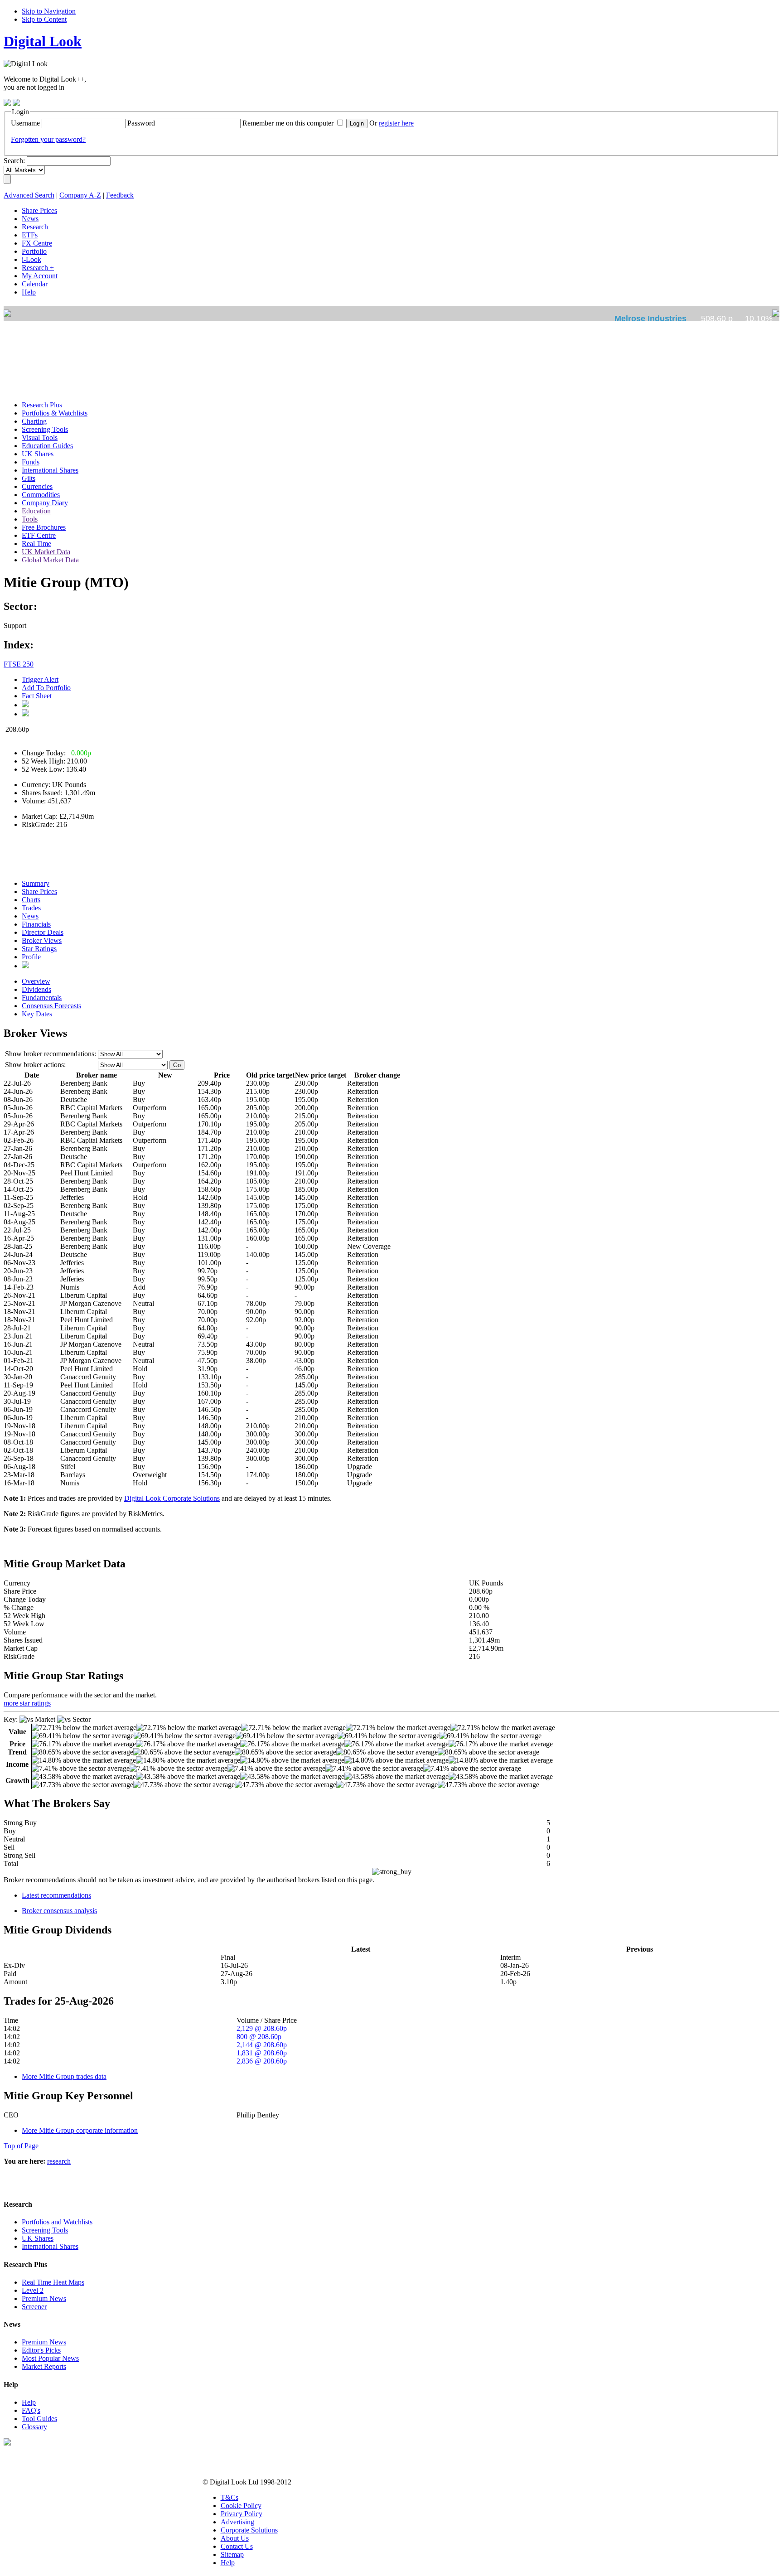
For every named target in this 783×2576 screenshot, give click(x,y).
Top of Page (21, 2146)
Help (29, 2402)
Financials (36, 924)
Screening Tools (45, 2230)
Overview (36, 981)
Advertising (237, 2522)
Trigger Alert (40, 679)
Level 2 (33, 2290)
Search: (14, 161)
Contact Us (237, 2546)
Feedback (120, 195)
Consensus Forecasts (51, 1006)
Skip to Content (44, 19)
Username (25, 123)
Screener (34, 2307)
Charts (31, 900)
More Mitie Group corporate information (80, 2130)
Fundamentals (42, 998)
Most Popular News (50, 2358)
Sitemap (232, 2554)
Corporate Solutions (249, 2530)
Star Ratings (39, 949)
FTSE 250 (19, 664)
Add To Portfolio (46, 688)
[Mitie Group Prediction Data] (25, 966)
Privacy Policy (242, 2514)
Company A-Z (80, 195)
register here (396, 123)
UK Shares (38, 2238)
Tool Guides (39, 2419)
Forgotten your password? (48, 139)
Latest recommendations (56, 1895)
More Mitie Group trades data (64, 2076)
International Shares (50, 2246)
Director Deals (43, 932)
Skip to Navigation (49, 11)
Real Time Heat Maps (53, 2282)
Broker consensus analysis (59, 1911)
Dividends (36, 989)
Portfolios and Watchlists (57, 2222)
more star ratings (27, 1703)
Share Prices (39, 892)
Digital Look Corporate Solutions (172, 1498)
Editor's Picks (41, 2350)
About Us (235, 2538)
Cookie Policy (241, 2506)
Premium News (44, 2298)
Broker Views (42, 940)
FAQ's (31, 2410)
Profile (31, 957)
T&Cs (230, 2497)
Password (141, 123)
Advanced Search (29, 195)
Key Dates (37, 1014)
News (30, 916)
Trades (31, 908)
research (59, 2161)
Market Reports (44, 2366)
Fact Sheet (37, 696)
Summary (36, 883)
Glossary (34, 2427)
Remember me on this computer (288, 123)
